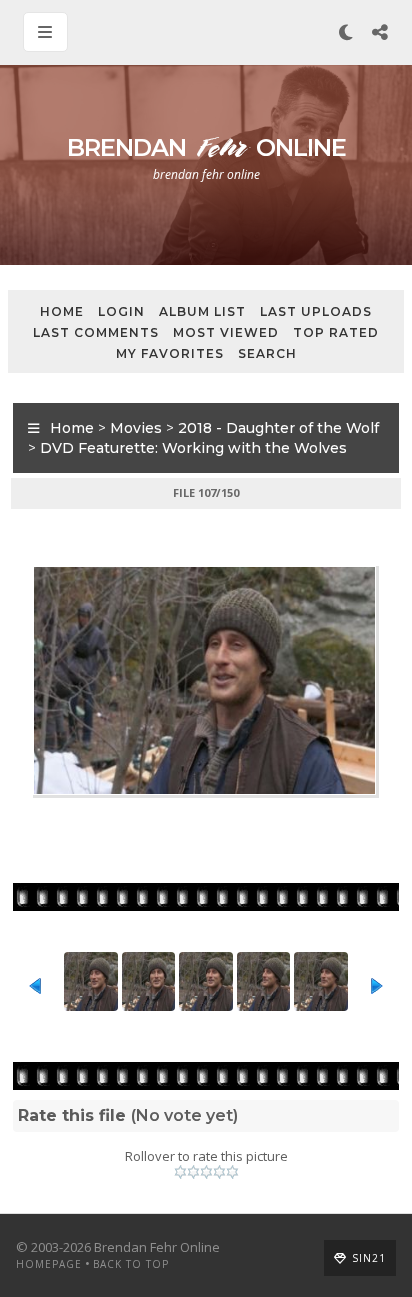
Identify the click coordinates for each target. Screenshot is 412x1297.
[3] (206, 1172)
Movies (136, 428)
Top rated (336, 332)
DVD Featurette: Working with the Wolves (193, 448)
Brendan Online (206, 147)
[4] (219, 1172)
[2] (193, 1172)
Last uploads (316, 311)
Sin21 (369, 1258)
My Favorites (170, 353)
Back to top (131, 1264)
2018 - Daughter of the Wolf (278, 428)
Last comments (96, 332)
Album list (202, 311)
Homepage (49, 1264)
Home (62, 311)
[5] (232, 1172)
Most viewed (226, 332)
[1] (180, 1172)
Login (121, 311)
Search (267, 353)
